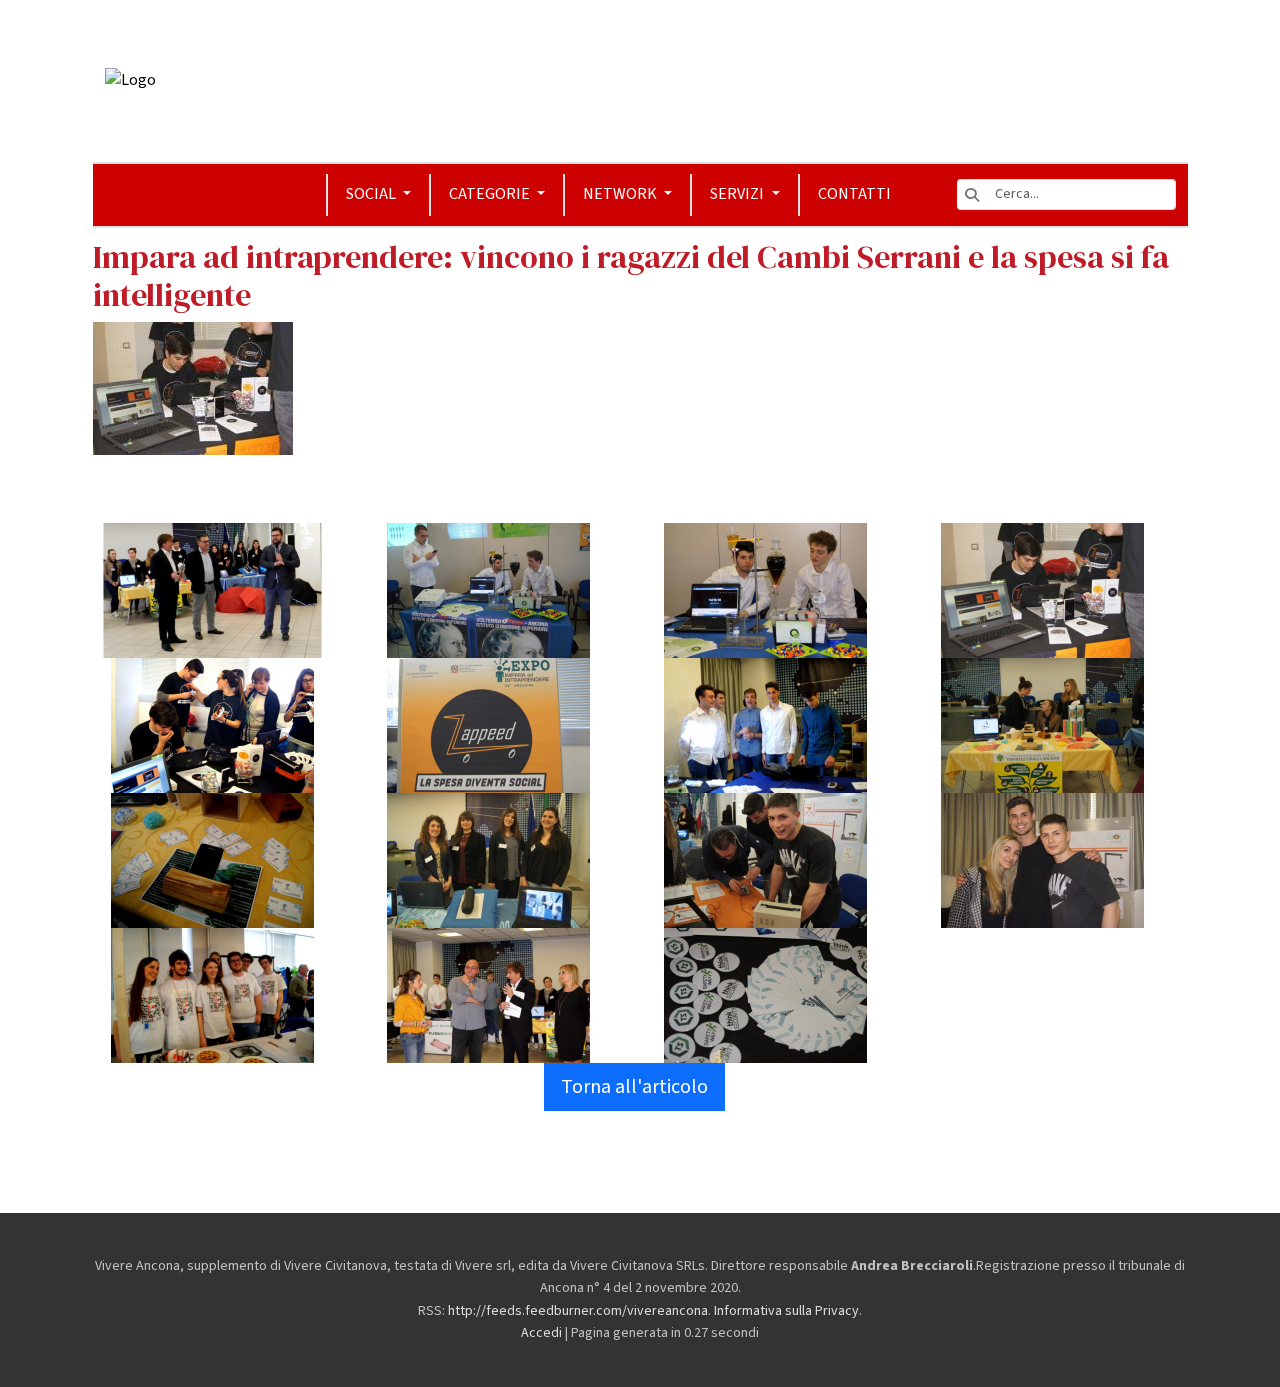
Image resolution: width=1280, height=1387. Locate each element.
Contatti (854, 194)
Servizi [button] (738, 194)
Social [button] (372, 194)
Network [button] (621, 194)
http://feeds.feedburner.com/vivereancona (578, 1311)
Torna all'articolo (634, 1087)
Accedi (541, 1333)
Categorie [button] (491, 194)
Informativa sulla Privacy (786, 1311)
